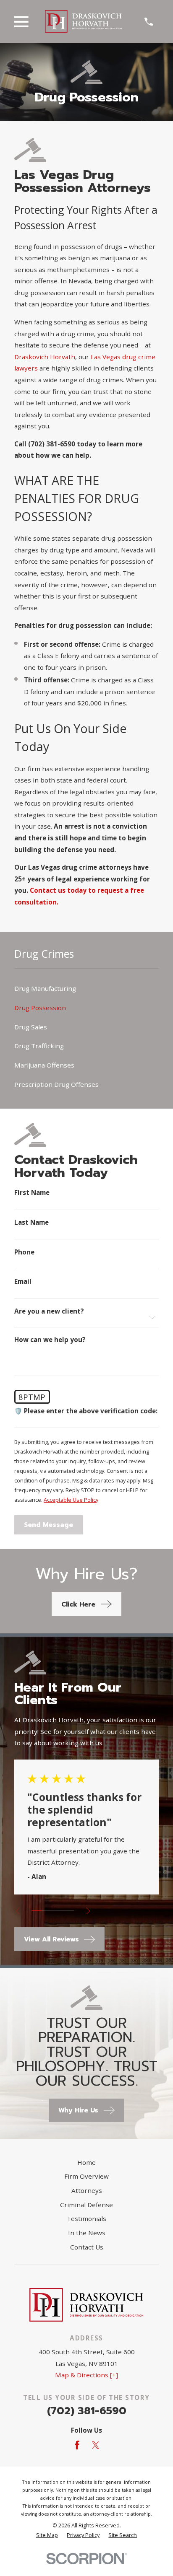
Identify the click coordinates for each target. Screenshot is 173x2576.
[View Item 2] (47, 1911)
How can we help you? (50, 1340)
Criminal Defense (86, 2205)
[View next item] (88, 1911)
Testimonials (86, 2218)
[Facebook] (77, 2445)
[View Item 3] (58, 1911)
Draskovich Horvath (45, 357)
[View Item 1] (37, 1911)
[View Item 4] (69, 1911)
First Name (32, 1193)
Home (86, 2162)
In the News (87, 2233)
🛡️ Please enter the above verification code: (86, 1411)
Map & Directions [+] (86, 2375)
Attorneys (87, 2190)
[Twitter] (96, 2445)
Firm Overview (86, 2176)
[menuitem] (86, 989)
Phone (24, 1252)
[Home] (83, 21)
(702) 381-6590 (87, 2411)
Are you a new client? (49, 1311)
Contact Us (87, 2247)
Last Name (31, 1222)
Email (23, 1282)
